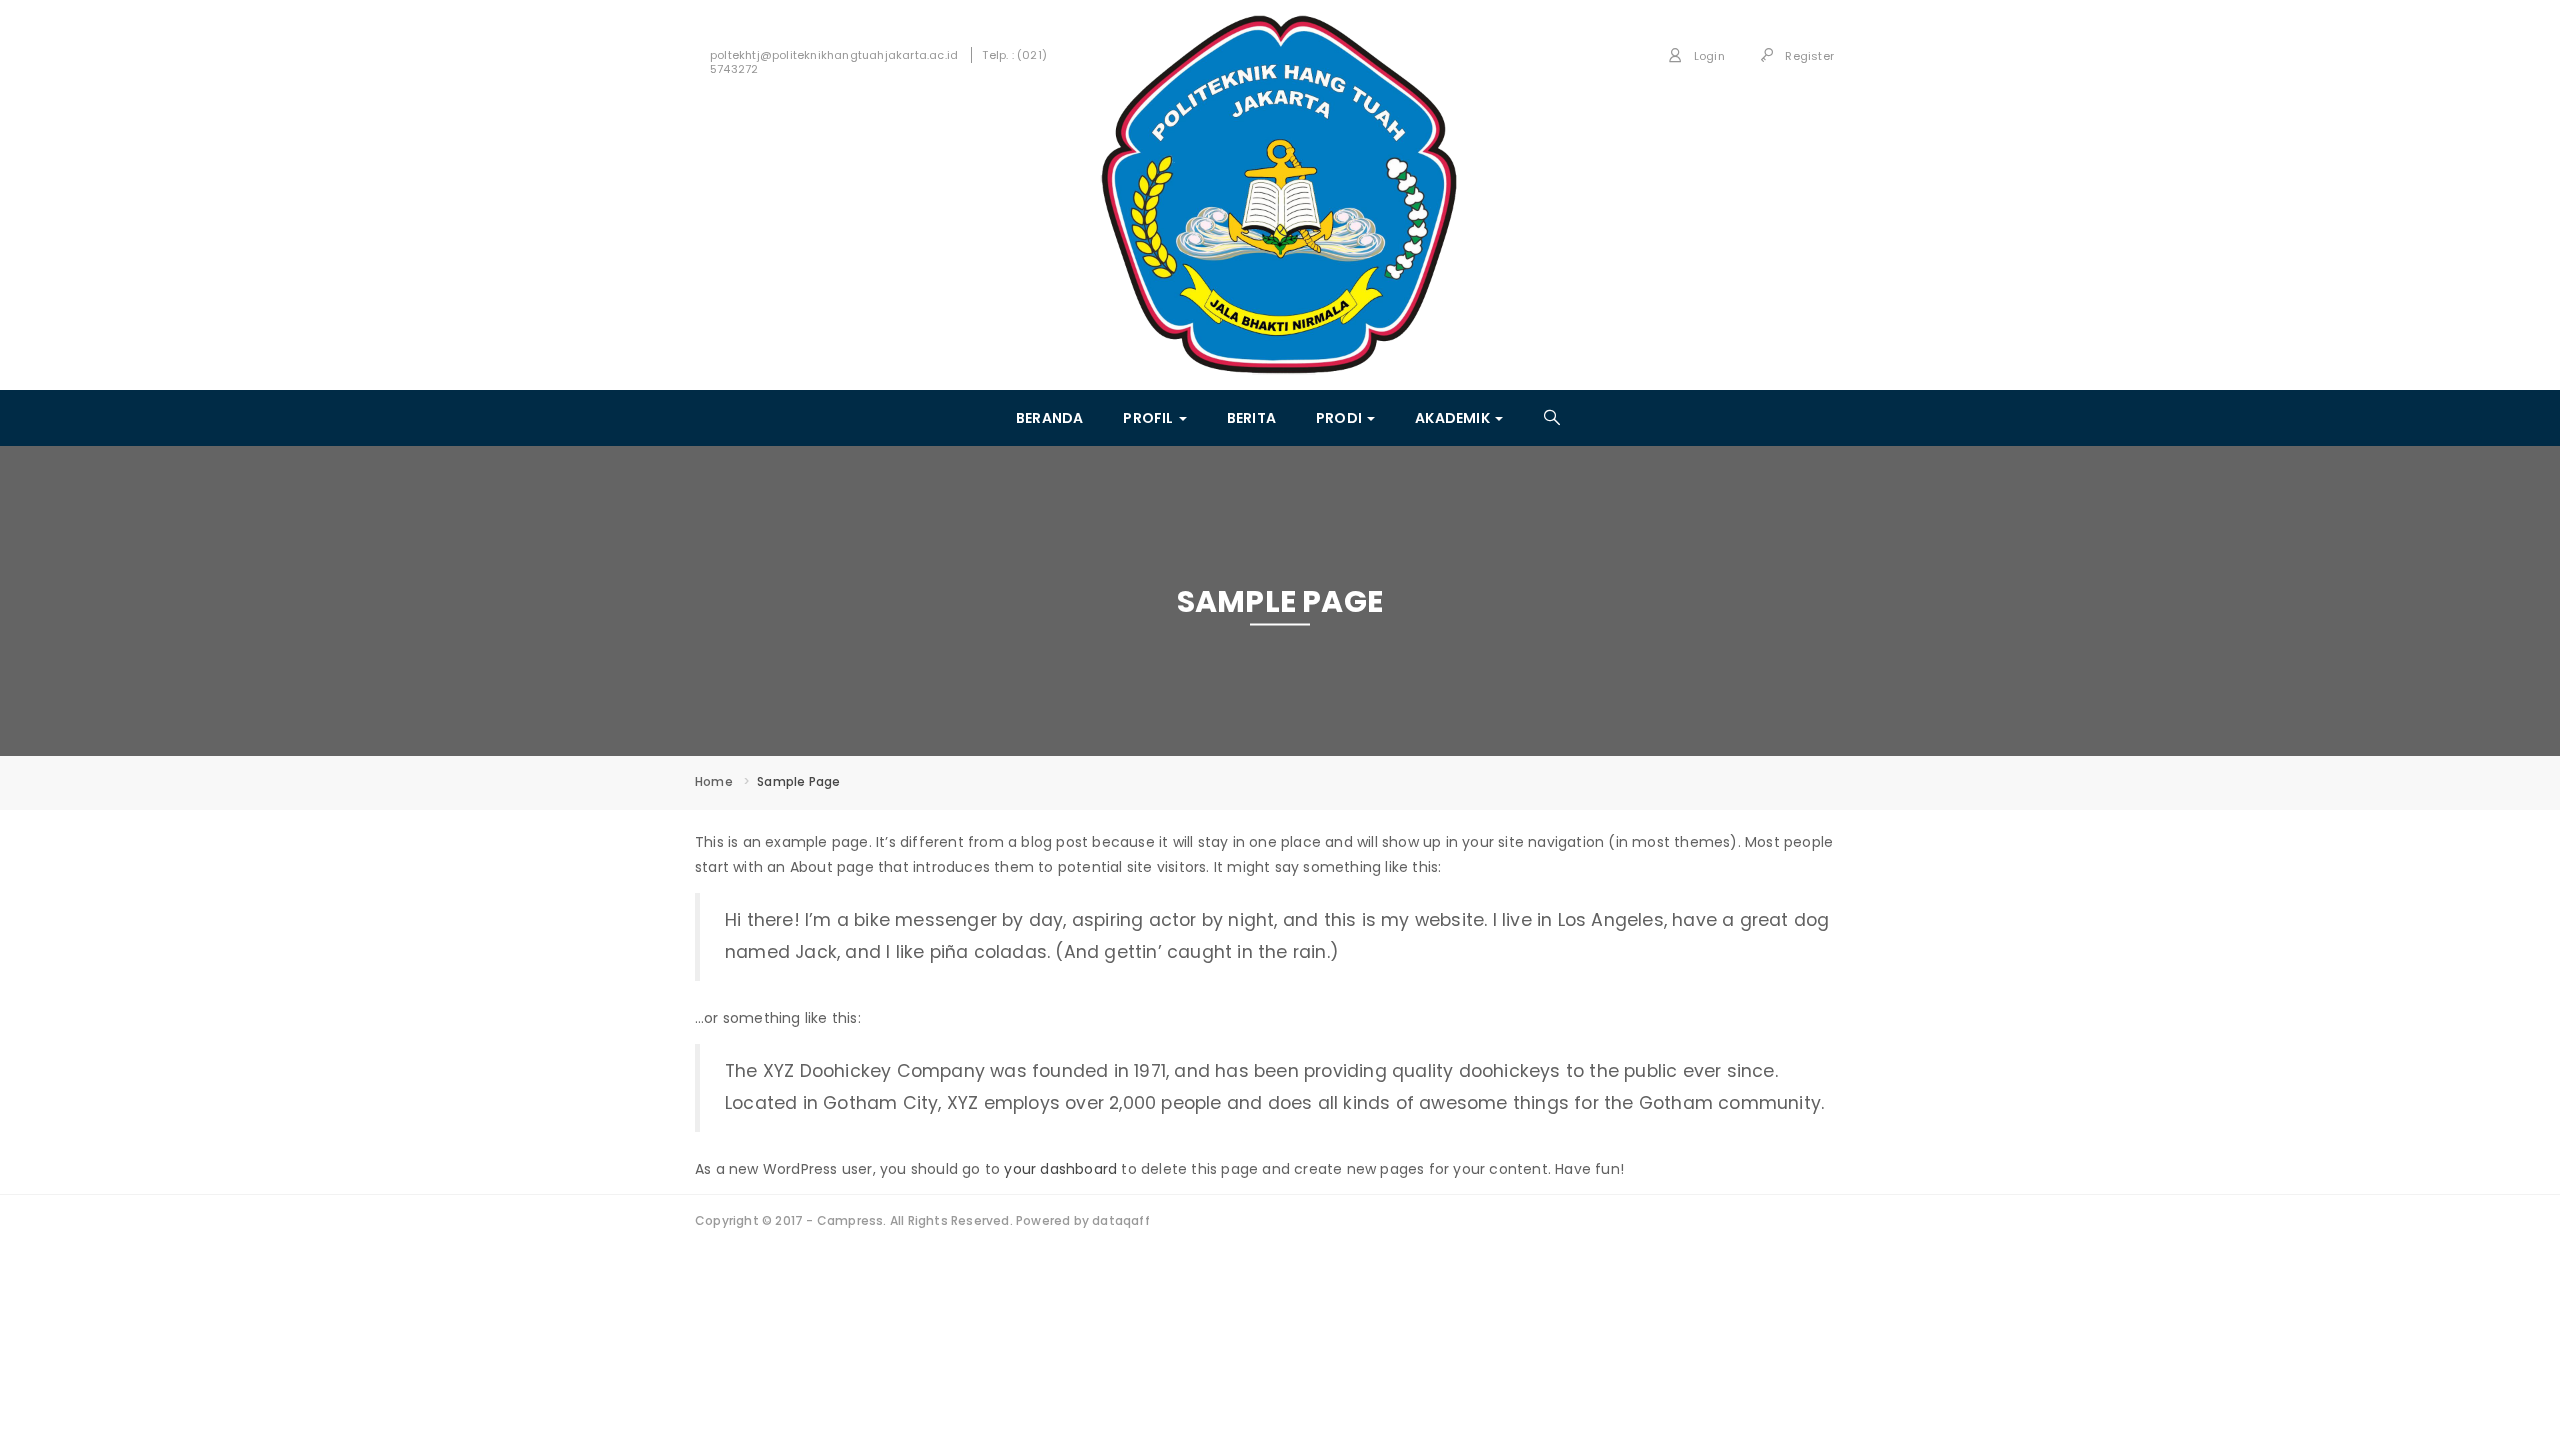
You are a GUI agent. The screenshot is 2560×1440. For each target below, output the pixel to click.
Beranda (1049, 418)
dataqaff (1121, 1220)
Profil (1149, 418)
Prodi (1340, 418)
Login (1708, 56)
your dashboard (1060, 1169)
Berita (1251, 418)
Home (714, 781)
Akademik (1454, 418)
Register (1808, 56)
